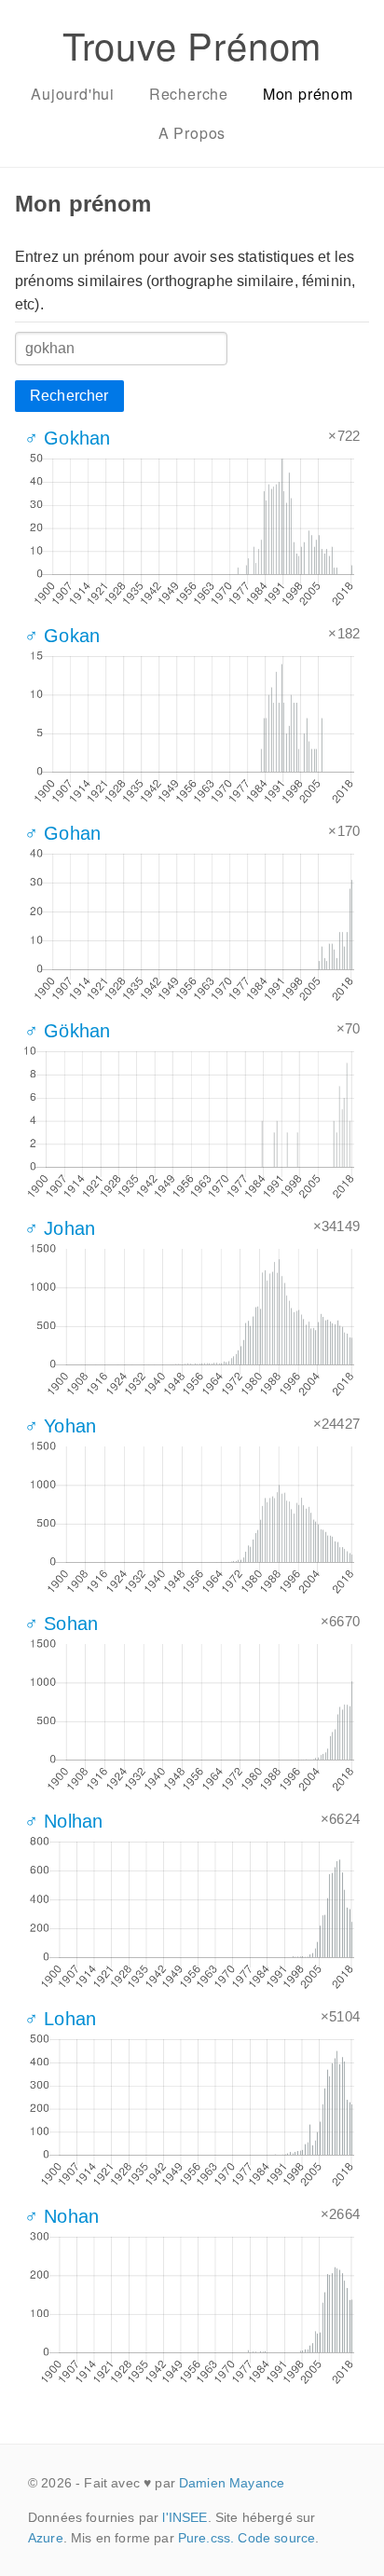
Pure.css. (206, 2538)
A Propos (192, 133)
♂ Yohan (60, 1426)
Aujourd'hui (73, 94)
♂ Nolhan (63, 1821)
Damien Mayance (232, 2483)
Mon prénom (308, 94)
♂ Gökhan (67, 1031)
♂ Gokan (62, 636)
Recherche (189, 94)
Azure (46, 2538)
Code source (276, 2538)
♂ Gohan (62, 833)
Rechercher (69, 396)
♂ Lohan (60, 2019)
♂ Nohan (62, 2216)
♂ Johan (60, 1228)
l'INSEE (185, 2517)
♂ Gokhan (67, 438)
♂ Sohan (61, 1624)
